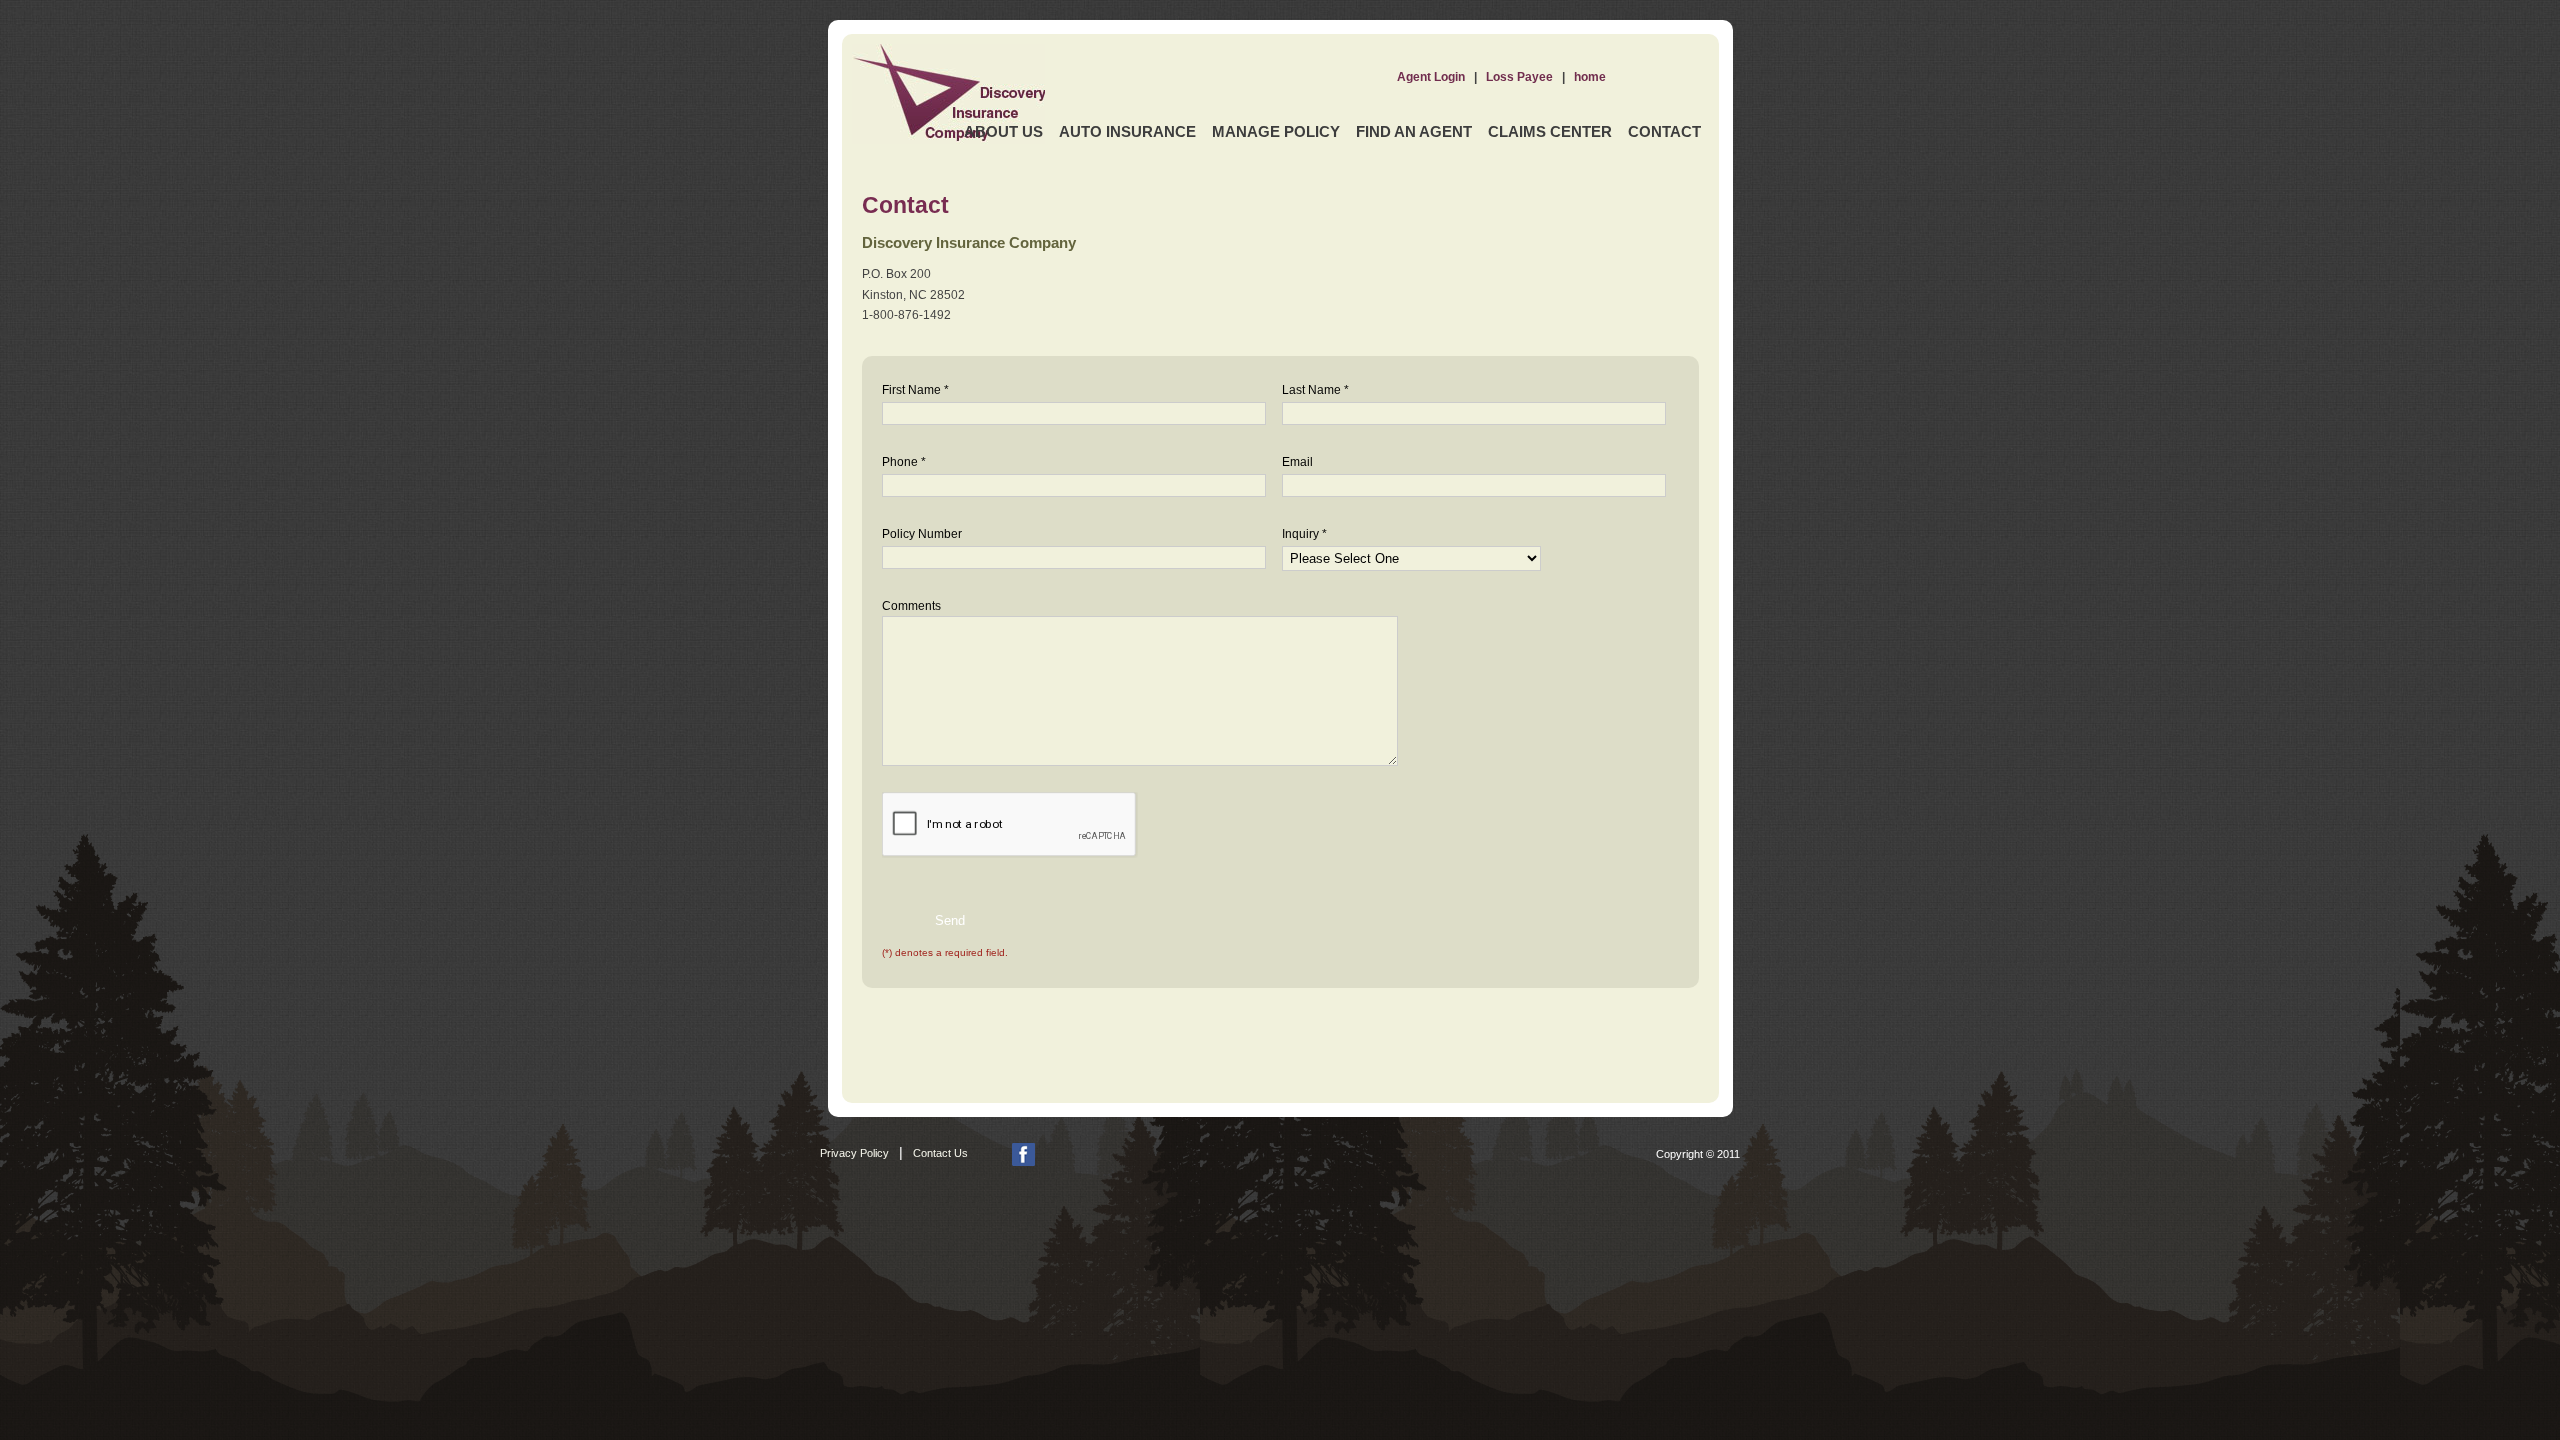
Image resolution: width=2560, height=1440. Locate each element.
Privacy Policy (854, 1153)
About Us (1003, 131)
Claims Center (1550, 131)
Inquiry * (1304, 534)
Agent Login (1431, 77)
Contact (1664, 131)
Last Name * (1315, 390)
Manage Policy (1276, 131)
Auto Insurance (1127, 131)
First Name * (915, 390)
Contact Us (940, 1153)
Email (1297, 462)
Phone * (904, 462)
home (1590, 77)
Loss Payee (1519, 77)
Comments (911, 606)
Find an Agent (1414, 131)
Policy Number (922, 534)
